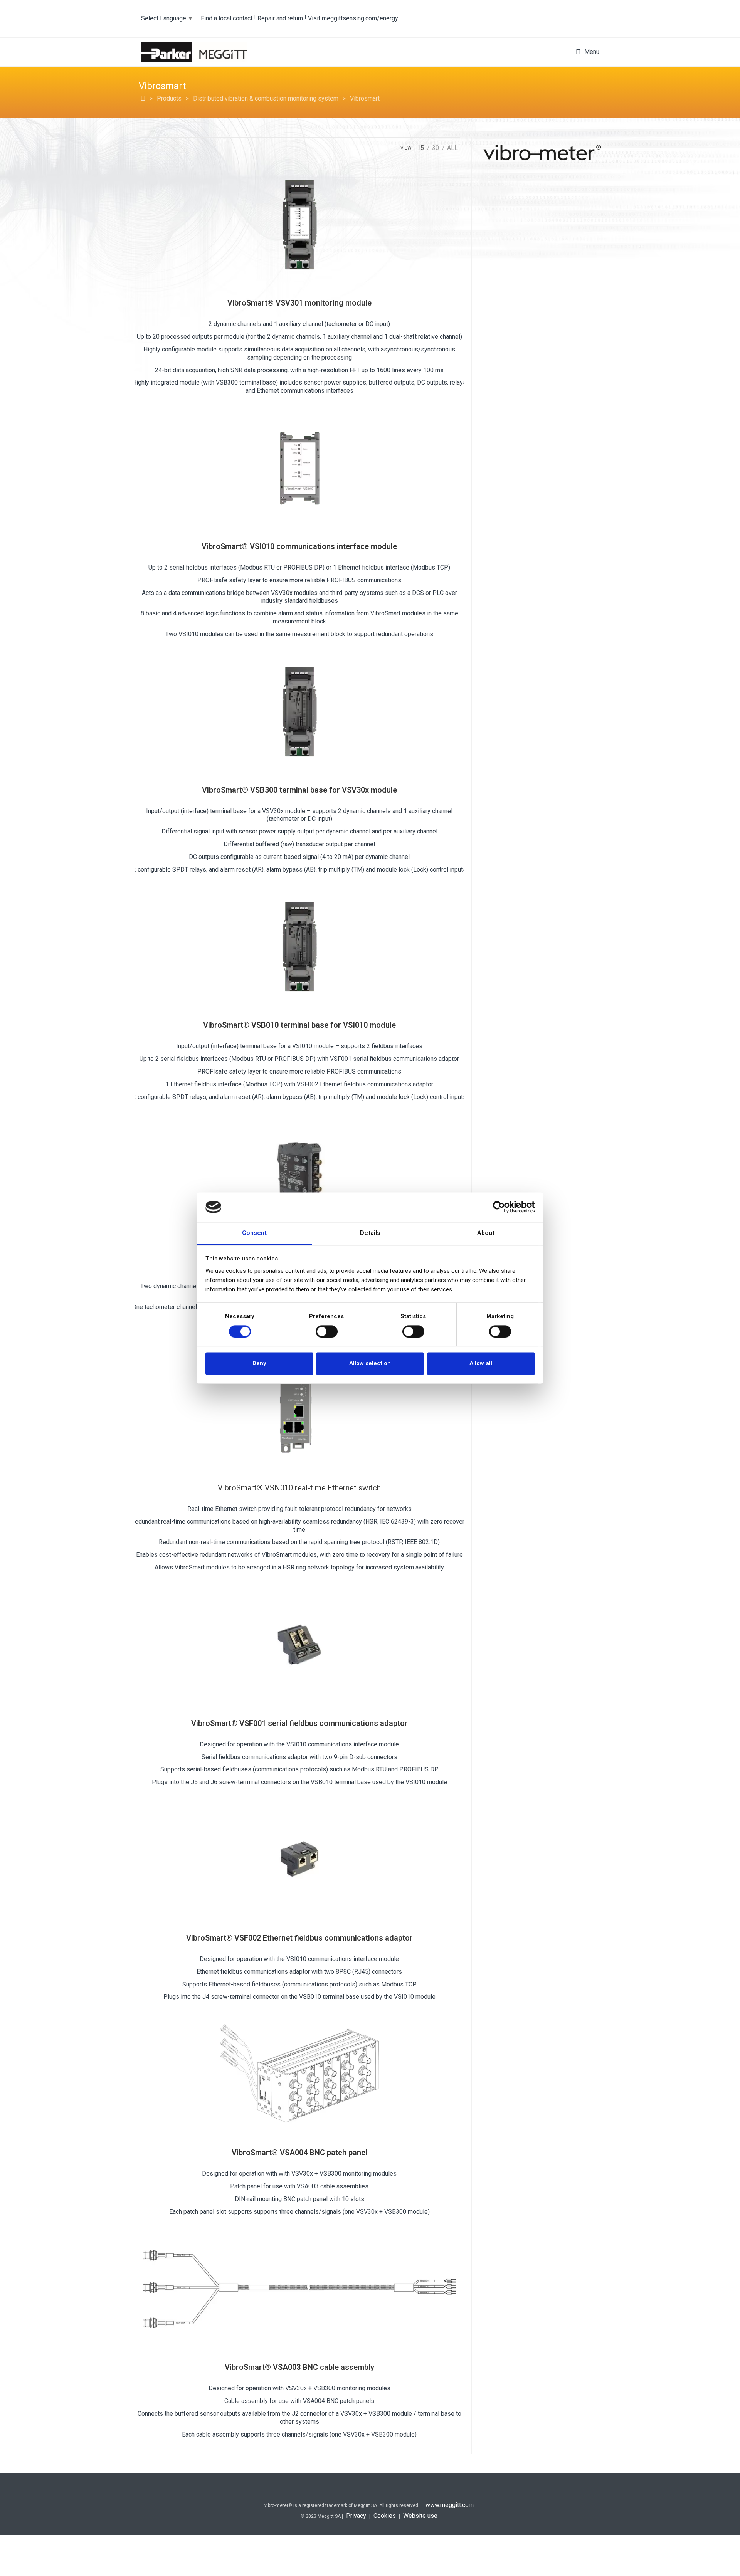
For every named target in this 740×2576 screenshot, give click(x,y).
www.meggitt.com (450, 2505)
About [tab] (486, 1233)
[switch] (327, 1331)
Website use (420, 2516)
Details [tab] (370, 1233)
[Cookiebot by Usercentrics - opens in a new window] (501, 1207)
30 (436, 148)
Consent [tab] (254, 1233)
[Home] (143, 98)
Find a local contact (227, 18)
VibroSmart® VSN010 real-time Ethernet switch (299, 1488)
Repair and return (280, 18)
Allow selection (370, 1364)
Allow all (481, 1364)
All (452, 148)
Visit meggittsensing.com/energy (353, 18)
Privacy (356, 2516)
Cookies (385, 2516)
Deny (259, 1364)
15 (420, 148)
